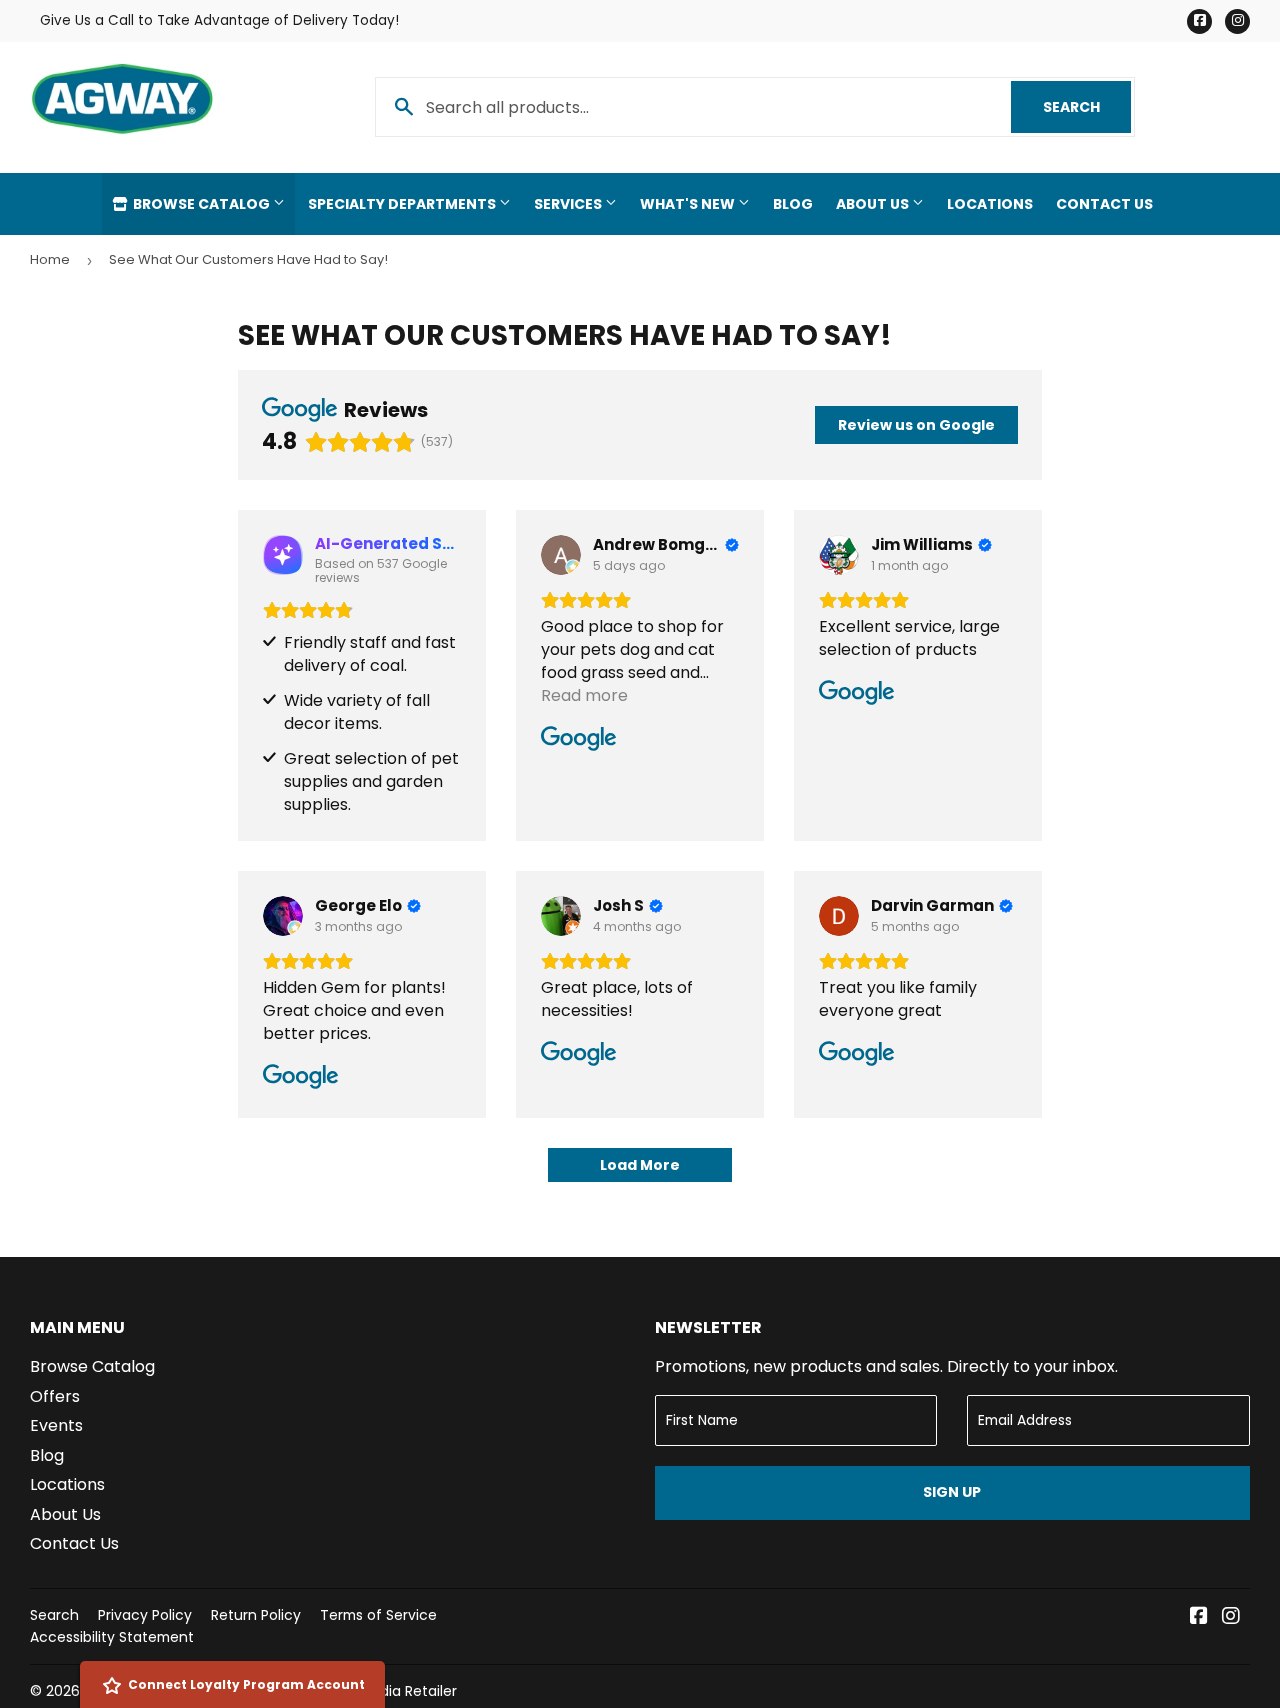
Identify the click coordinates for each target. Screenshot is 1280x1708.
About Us (874, 204)
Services (569, 204)
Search (1087, 107)
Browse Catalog (201, 204)
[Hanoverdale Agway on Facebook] (1199, 1617)
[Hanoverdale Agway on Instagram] (1231, 1617)
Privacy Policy (145, 1615)
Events (56, 1425)
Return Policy (256, 1615)
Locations (990, 204)
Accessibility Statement (112, 1637)
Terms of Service (378, 1615)
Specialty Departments (403, 204)
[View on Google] (561, 555)
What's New (689, 204)
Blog (793, 204)
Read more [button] (584, 695)
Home (50, 259)
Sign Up (952, 1492)
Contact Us (1104, 204)
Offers (55, 1396)
